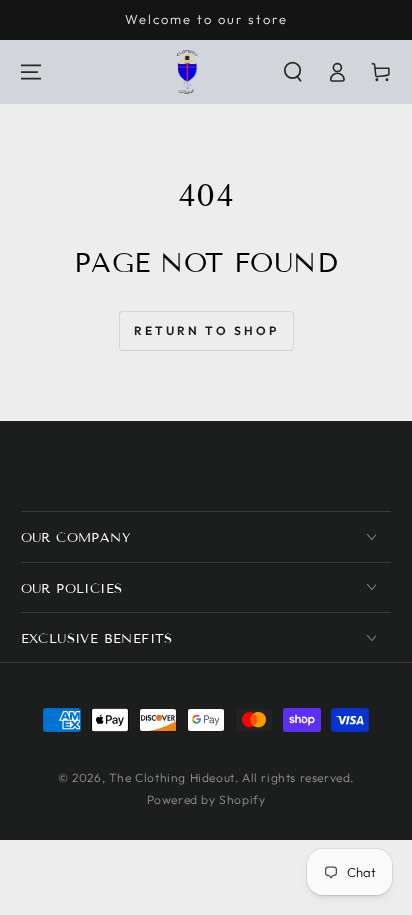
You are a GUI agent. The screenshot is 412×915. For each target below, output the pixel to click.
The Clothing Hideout (172, 777)
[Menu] (31, 72)
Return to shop (206, 330)
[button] (293, 72)
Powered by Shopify (206, 799)
